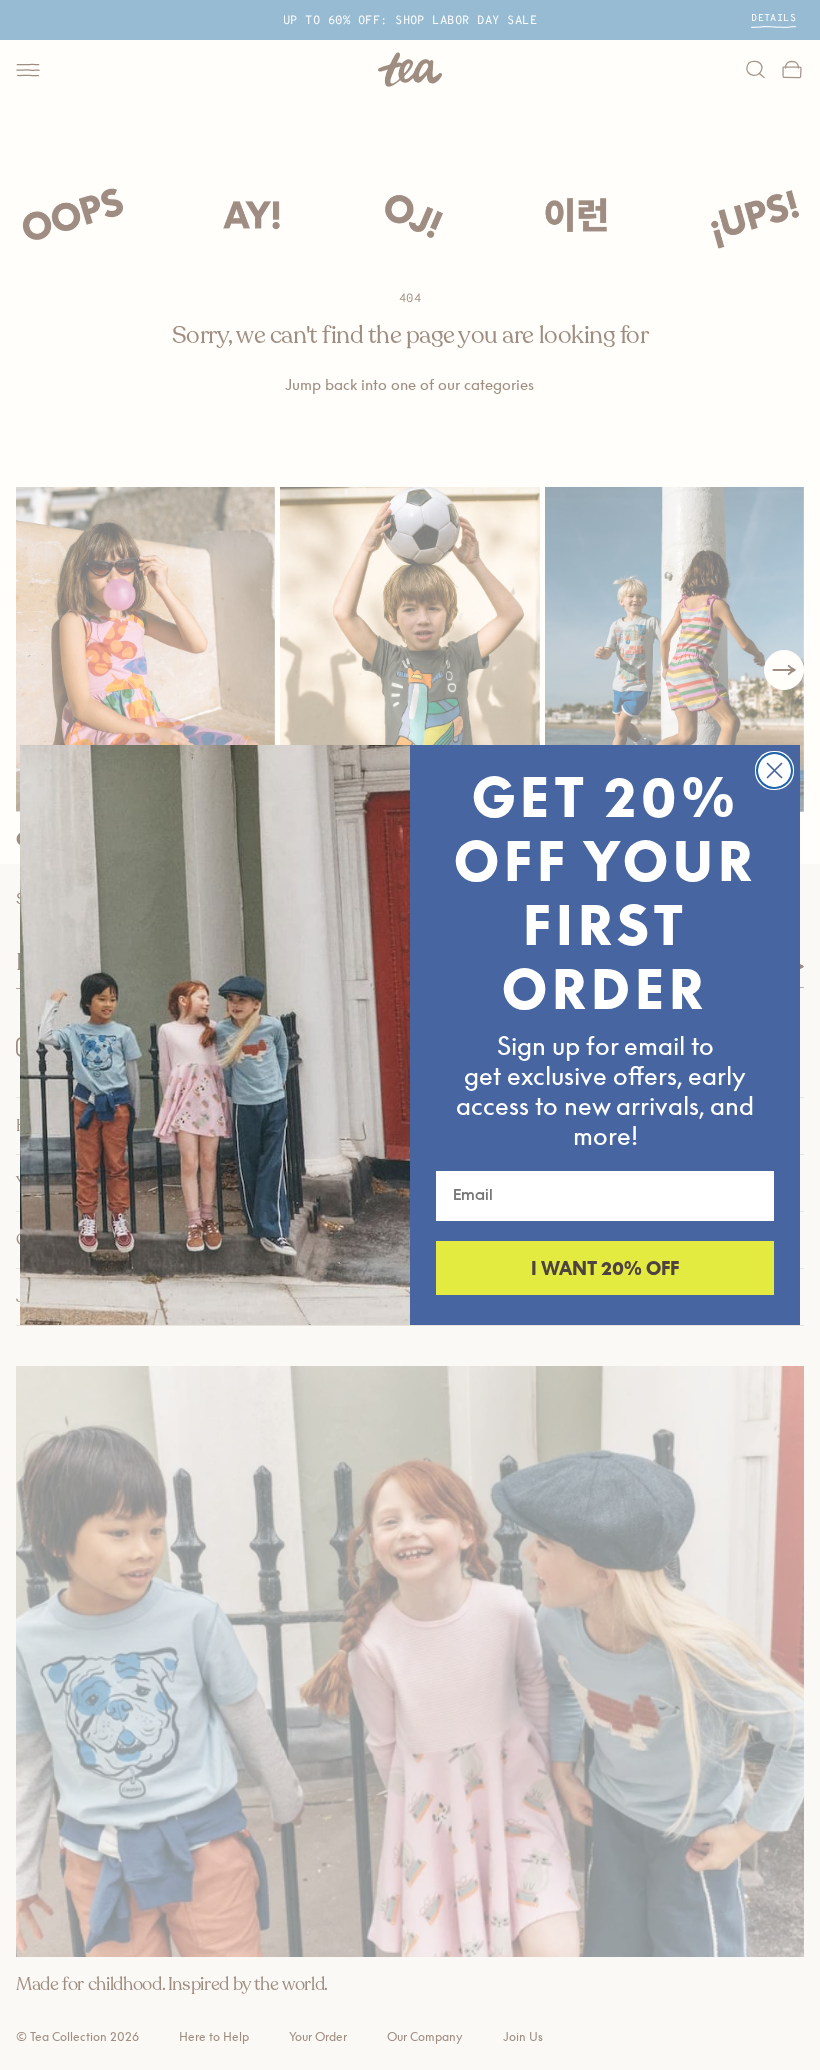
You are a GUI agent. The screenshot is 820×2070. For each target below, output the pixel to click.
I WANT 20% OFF (605, 1268)
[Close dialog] (774, 770)
